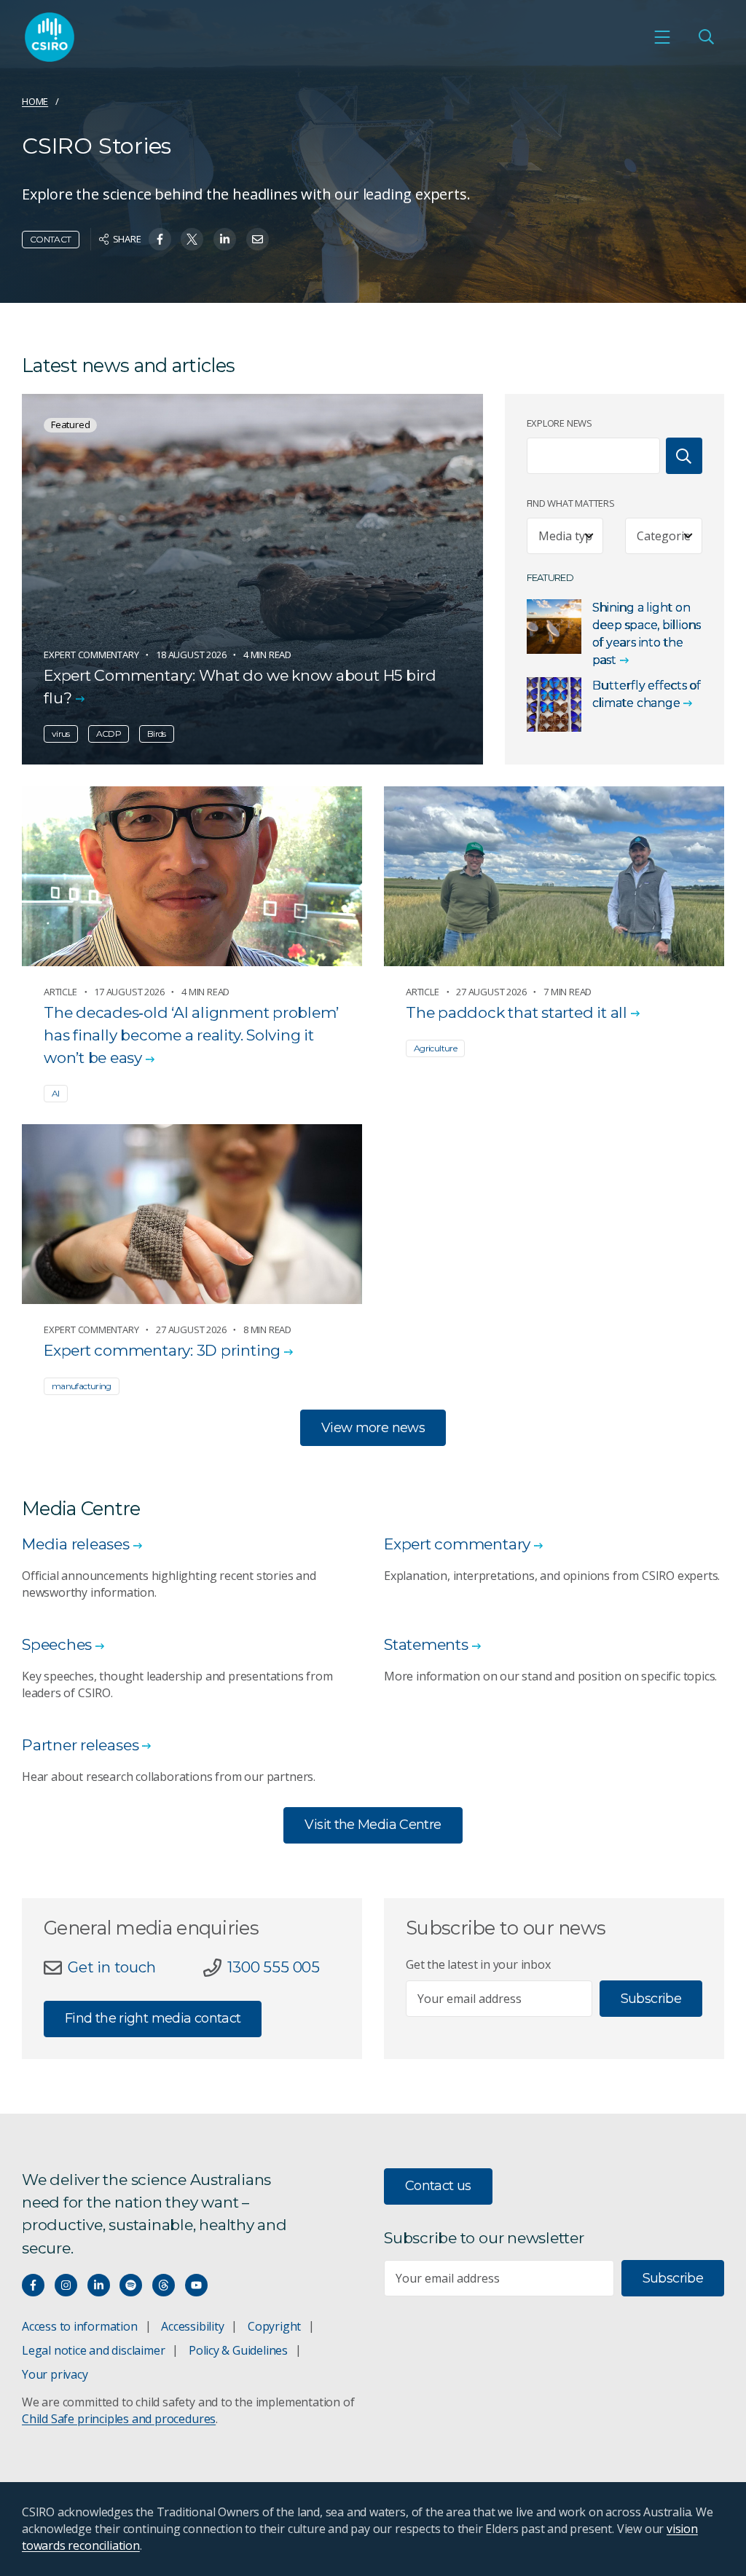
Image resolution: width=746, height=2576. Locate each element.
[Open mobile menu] (662, 37)
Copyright (274, 2326)
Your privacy (55, 2374)
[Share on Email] (258, 239)
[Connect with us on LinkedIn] (99, 2285)
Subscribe (651, 1999)
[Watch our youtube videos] (196, 2285)
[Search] (684, 456)
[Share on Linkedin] (225, 239)
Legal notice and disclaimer (93, 2350)
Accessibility (192, 2326)
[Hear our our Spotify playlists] (131, 2285)
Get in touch (111, 1967)
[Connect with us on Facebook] (33, 2285)
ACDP (109, 734)
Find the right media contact (153, 2018)
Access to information (80, 2326)
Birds (157, 734)
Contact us (438, 2186)
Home (35, 101)
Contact (51, 239)
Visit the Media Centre (373, 1825)
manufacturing (82, 1386)
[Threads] (164, 2285)
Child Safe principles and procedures (119, 2419)
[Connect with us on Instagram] (66, 2285)
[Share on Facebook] (160, 239)
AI (56, 1093)
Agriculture (435, 1048)
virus (61, 734)
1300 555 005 (274, 1967)
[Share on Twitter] (192, 239)
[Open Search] (706, 37)
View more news (373, 1428)
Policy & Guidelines (238, 2350)
